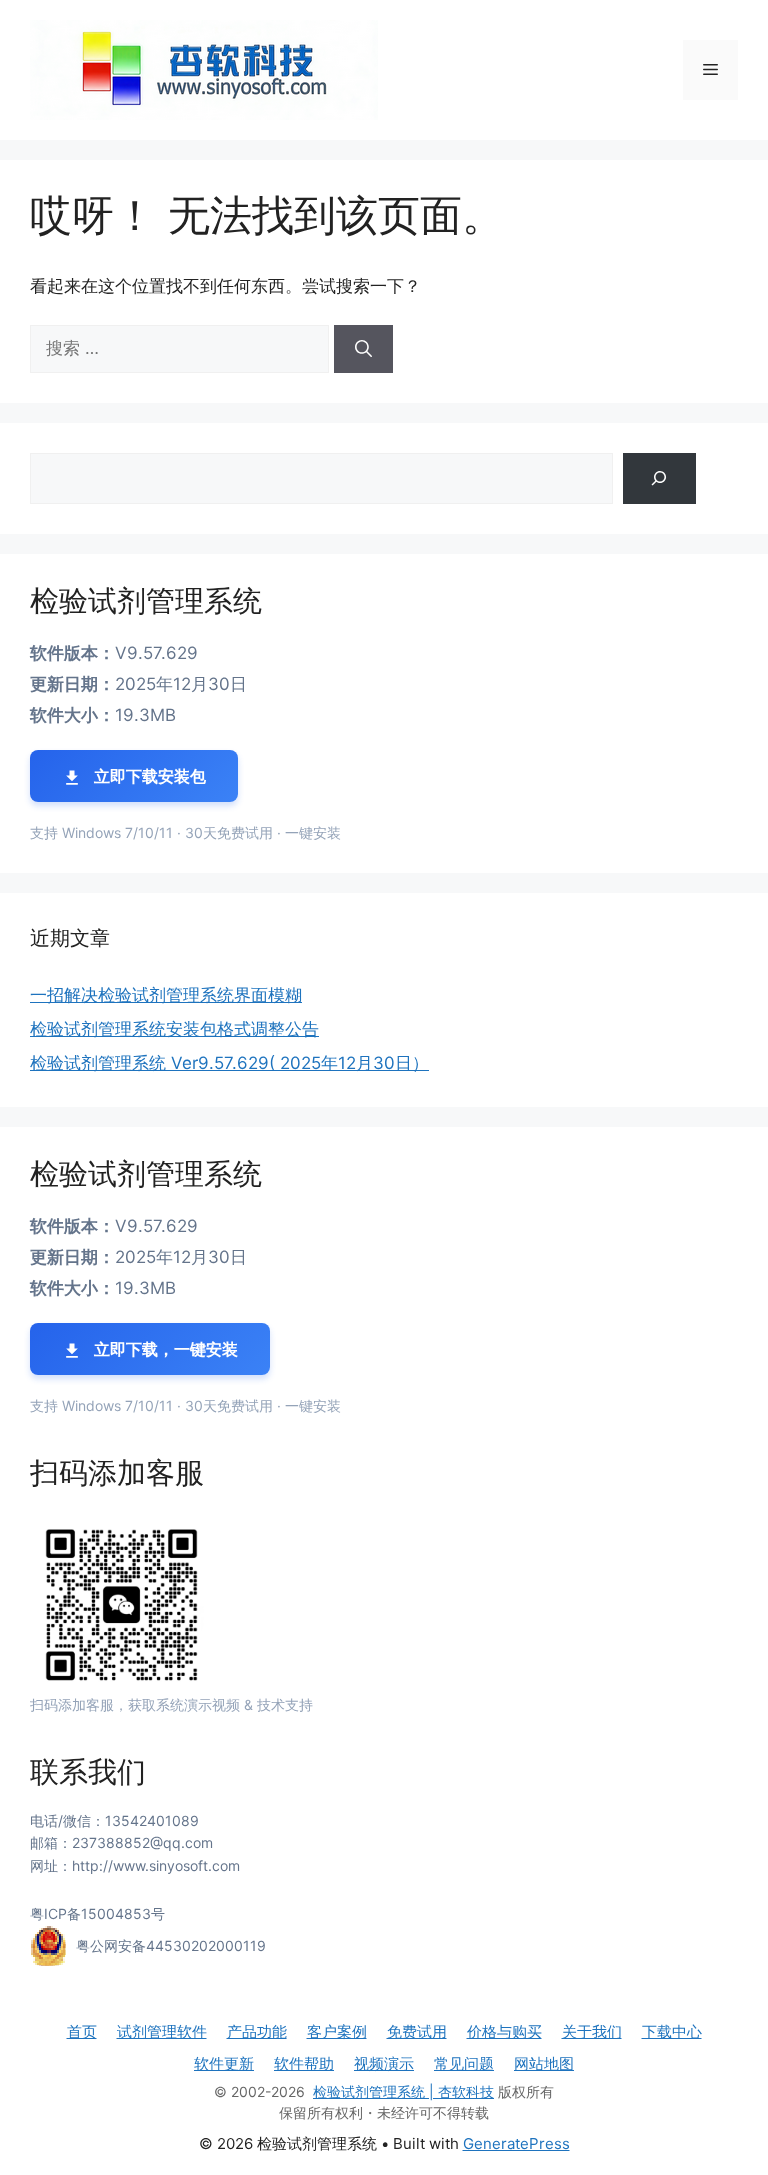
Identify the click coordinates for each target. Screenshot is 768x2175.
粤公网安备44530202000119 (171, 1945)
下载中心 (672, 2031)
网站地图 (544, 2063)
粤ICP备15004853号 (97, 1913)
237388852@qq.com (142, 1842)
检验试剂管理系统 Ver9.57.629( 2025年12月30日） (229, 1063)
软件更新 (224, 2063)
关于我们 (592, 2031)
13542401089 (152, 1820)
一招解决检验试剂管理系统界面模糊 (166, 995)
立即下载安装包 (148, 776)
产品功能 (257, 2031)
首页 (82, 2031)
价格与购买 (504, 2031)
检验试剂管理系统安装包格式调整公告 (174, 1029)
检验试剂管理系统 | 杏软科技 (403, 2091)
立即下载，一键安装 (164, 1349)
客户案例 (337, 2031)
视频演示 (384, 2063)
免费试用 (417, 2031)
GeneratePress (516, 2143)
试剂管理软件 (162, 2031)
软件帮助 (304, 2063)
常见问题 (464, 2063)
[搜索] (363, 349)
